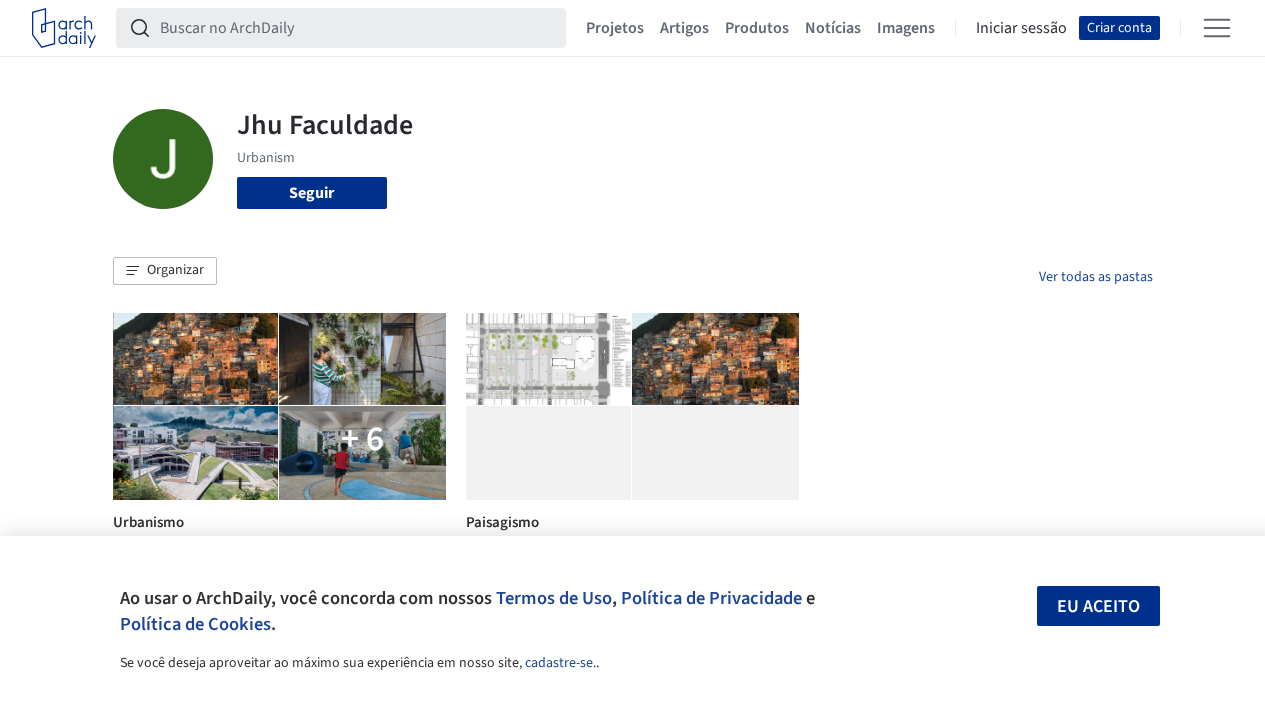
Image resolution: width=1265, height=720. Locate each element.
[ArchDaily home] (64, 28)
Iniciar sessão (1021, 28)
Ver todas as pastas (1096, 277)
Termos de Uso (554, 598)
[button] (165, 271)
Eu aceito (1098, 606)
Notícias (833, 28)
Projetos (615, 28)
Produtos (757, 28)
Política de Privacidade (711, 598)
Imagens (906, 28)
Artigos (684, 28)
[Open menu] (1217, 28)
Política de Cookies (195, 624)
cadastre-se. (560, 663)
